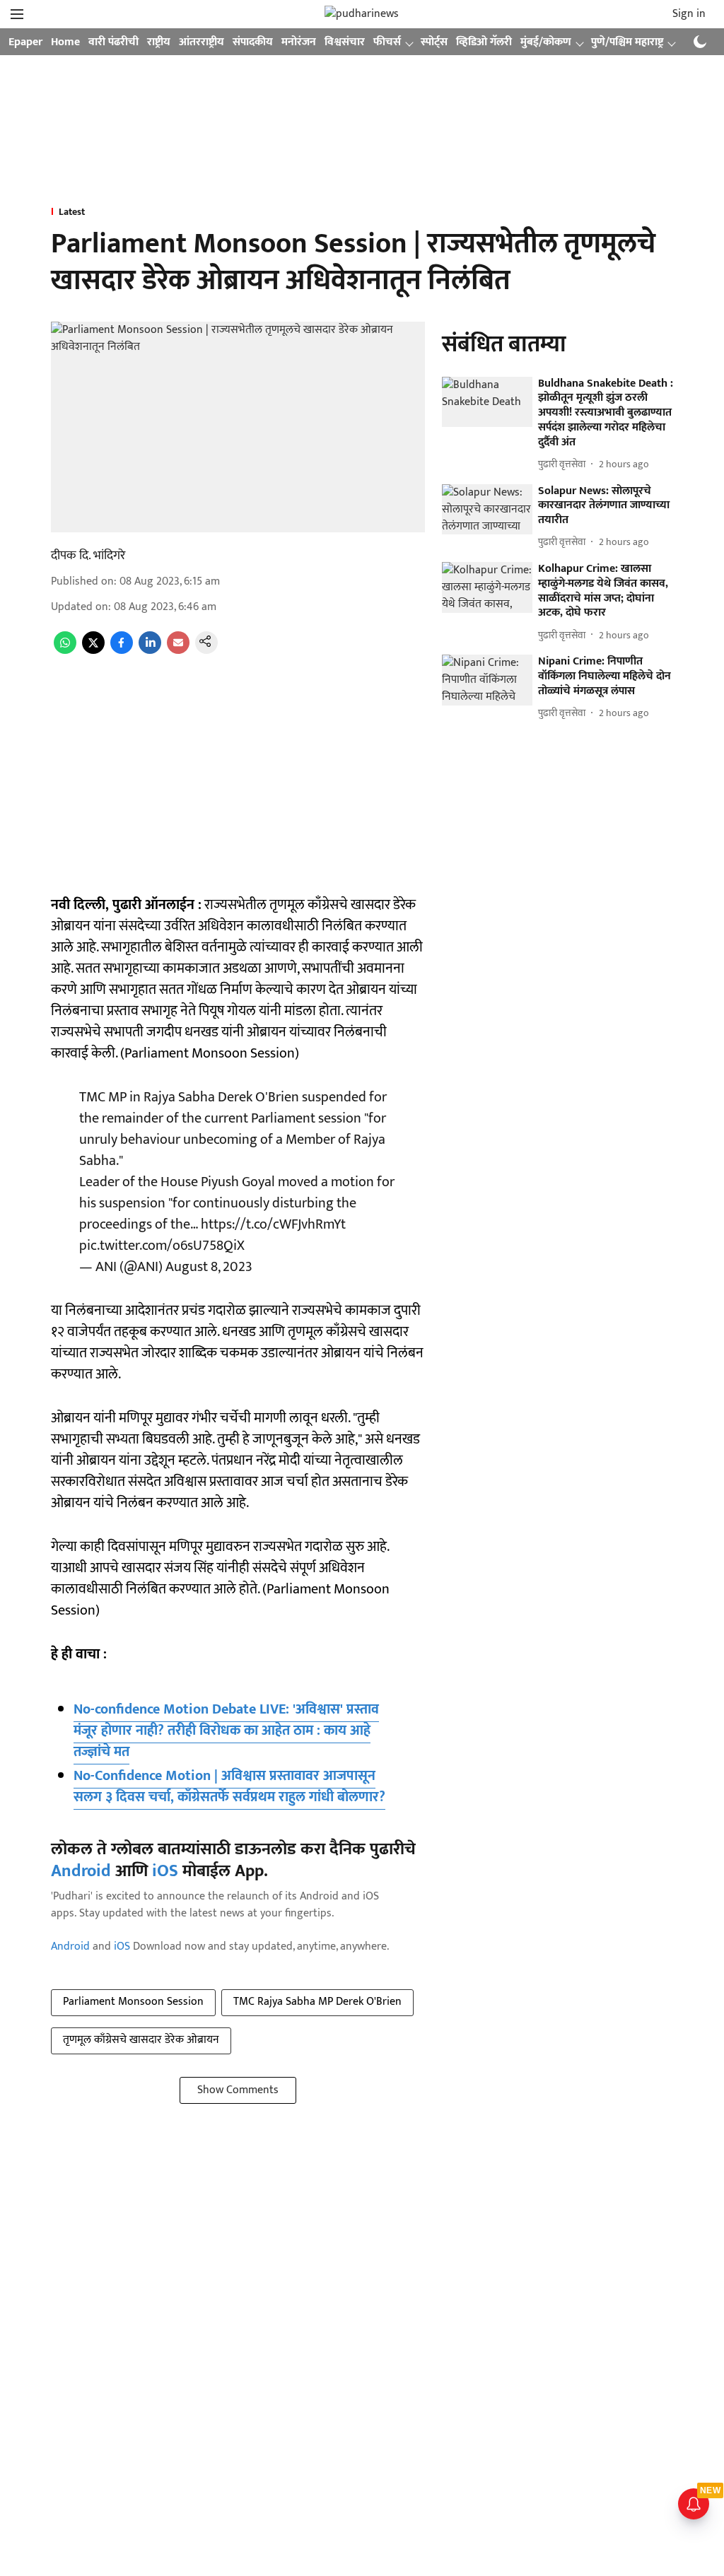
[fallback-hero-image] (487, 402)
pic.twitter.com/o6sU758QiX (162, 1246)
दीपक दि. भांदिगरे (88, 556)
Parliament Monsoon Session (133, 2002)
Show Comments (238, 2090)
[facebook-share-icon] (122, 651)
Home (65, 42)
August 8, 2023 (209, 1267)
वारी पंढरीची (113, 42)
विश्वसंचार (345, 42)
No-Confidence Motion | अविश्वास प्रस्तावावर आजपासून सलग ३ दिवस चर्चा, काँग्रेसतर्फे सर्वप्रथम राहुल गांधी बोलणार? (229, 1786)
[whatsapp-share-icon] (65, 651)
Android (81, 1871)
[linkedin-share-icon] (150, 651)
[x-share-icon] (93, 651)
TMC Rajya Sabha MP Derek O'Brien (317, 2002)
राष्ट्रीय (159, 42)
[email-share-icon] (178, 651)
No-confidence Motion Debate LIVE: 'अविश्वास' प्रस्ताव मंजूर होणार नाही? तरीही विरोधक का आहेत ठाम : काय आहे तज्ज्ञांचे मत (226, 1731)
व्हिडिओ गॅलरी (484, 42)
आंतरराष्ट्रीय (202, 42)
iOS (165, 1871)
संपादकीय (253, 42)
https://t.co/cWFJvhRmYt (273, 1224)
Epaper (25, 42)
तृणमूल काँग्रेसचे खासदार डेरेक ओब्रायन (141, 2040)
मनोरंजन (299, 42)
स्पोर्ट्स (434, 42)
